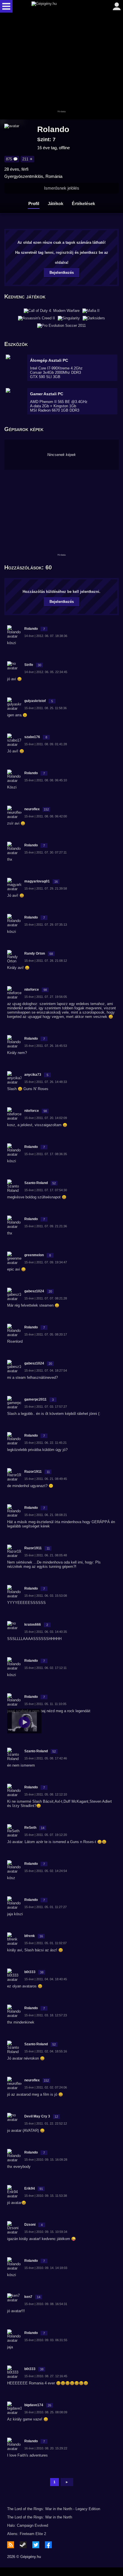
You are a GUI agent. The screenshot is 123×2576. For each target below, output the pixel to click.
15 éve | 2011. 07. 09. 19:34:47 (46, 1262)
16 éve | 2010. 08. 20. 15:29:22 (46, 2448)
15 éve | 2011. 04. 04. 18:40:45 (46, 1979)
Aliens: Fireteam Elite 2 (27, 2534)
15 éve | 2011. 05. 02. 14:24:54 (46, 1871)
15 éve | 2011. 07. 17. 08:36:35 (46, 1154)
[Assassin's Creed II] (36, 318)
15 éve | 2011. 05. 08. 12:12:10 (46, 1794)
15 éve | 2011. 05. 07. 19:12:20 (46, 1835)
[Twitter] (36, 2545)
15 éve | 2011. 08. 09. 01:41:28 (46, 744)
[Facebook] (48, 2545)
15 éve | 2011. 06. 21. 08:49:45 (46, 1479)
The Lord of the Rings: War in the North (40, 2517)
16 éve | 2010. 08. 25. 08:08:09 (46, 2412)
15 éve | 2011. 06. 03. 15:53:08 (46, 1596)
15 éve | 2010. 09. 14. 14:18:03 (46, 2268)
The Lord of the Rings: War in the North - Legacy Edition (54, 2509)
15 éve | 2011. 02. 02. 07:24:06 (46, 2087)
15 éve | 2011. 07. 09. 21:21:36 (46, 1226)
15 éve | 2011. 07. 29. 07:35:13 (46, 925)
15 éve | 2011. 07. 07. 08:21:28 (46, 1298)
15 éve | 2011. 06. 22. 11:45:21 (45, 1443)
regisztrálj (65, 252)
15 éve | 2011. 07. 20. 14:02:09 (46, 1118)
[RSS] (11, 2545)
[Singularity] (69, 318)
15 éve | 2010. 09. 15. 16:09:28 (46, 2160)
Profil (34, 203)
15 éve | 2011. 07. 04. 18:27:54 (46, 1370)
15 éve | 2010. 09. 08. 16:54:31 (46, 2304)
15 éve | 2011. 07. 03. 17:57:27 (46, 1407)
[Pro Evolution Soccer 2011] (61, 326)
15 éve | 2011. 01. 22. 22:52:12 (46, 2123)
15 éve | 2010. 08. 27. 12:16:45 (46, 2376)
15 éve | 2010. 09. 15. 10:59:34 (46, 2232)
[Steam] (23, 2545)
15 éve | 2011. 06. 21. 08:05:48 (46, 1555)
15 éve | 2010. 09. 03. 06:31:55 (46, 2340)
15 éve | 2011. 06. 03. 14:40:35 (46, 1632)
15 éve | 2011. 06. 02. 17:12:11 (45, 1668)
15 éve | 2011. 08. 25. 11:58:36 (45, 708)
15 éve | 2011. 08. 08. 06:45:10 (46, 780)
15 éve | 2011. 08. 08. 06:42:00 (46, 816)
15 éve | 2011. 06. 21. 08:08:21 (46, 1515)
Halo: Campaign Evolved (28, 2525)
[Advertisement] (61, 66)
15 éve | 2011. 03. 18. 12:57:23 (46, 2015)
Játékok (55, 203)
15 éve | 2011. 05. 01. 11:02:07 (45, 1943)
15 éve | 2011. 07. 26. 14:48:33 (46, 1082)
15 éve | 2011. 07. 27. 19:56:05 (46, 997)
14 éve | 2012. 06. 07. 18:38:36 (46, 636)
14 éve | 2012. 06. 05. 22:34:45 (46, 672)
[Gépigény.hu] (60, 6)
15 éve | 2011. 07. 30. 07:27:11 (45, 852)
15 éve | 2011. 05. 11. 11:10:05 (45, 1704)
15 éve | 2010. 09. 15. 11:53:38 (46, 2196)
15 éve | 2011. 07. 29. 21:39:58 (46, 888)
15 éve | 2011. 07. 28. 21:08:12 (46, 961)
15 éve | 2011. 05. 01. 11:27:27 (45, 1907)
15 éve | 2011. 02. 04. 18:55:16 (46, 2051)
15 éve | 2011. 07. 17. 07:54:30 (46, 1190)
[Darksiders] (94, 318)
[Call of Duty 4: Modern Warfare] (52, 311)
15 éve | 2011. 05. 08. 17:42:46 (46, 1758)
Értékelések (83, 203)
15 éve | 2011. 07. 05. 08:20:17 (46, 1334)
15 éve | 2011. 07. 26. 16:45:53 (46, 1046)
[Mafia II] (91, 311)
